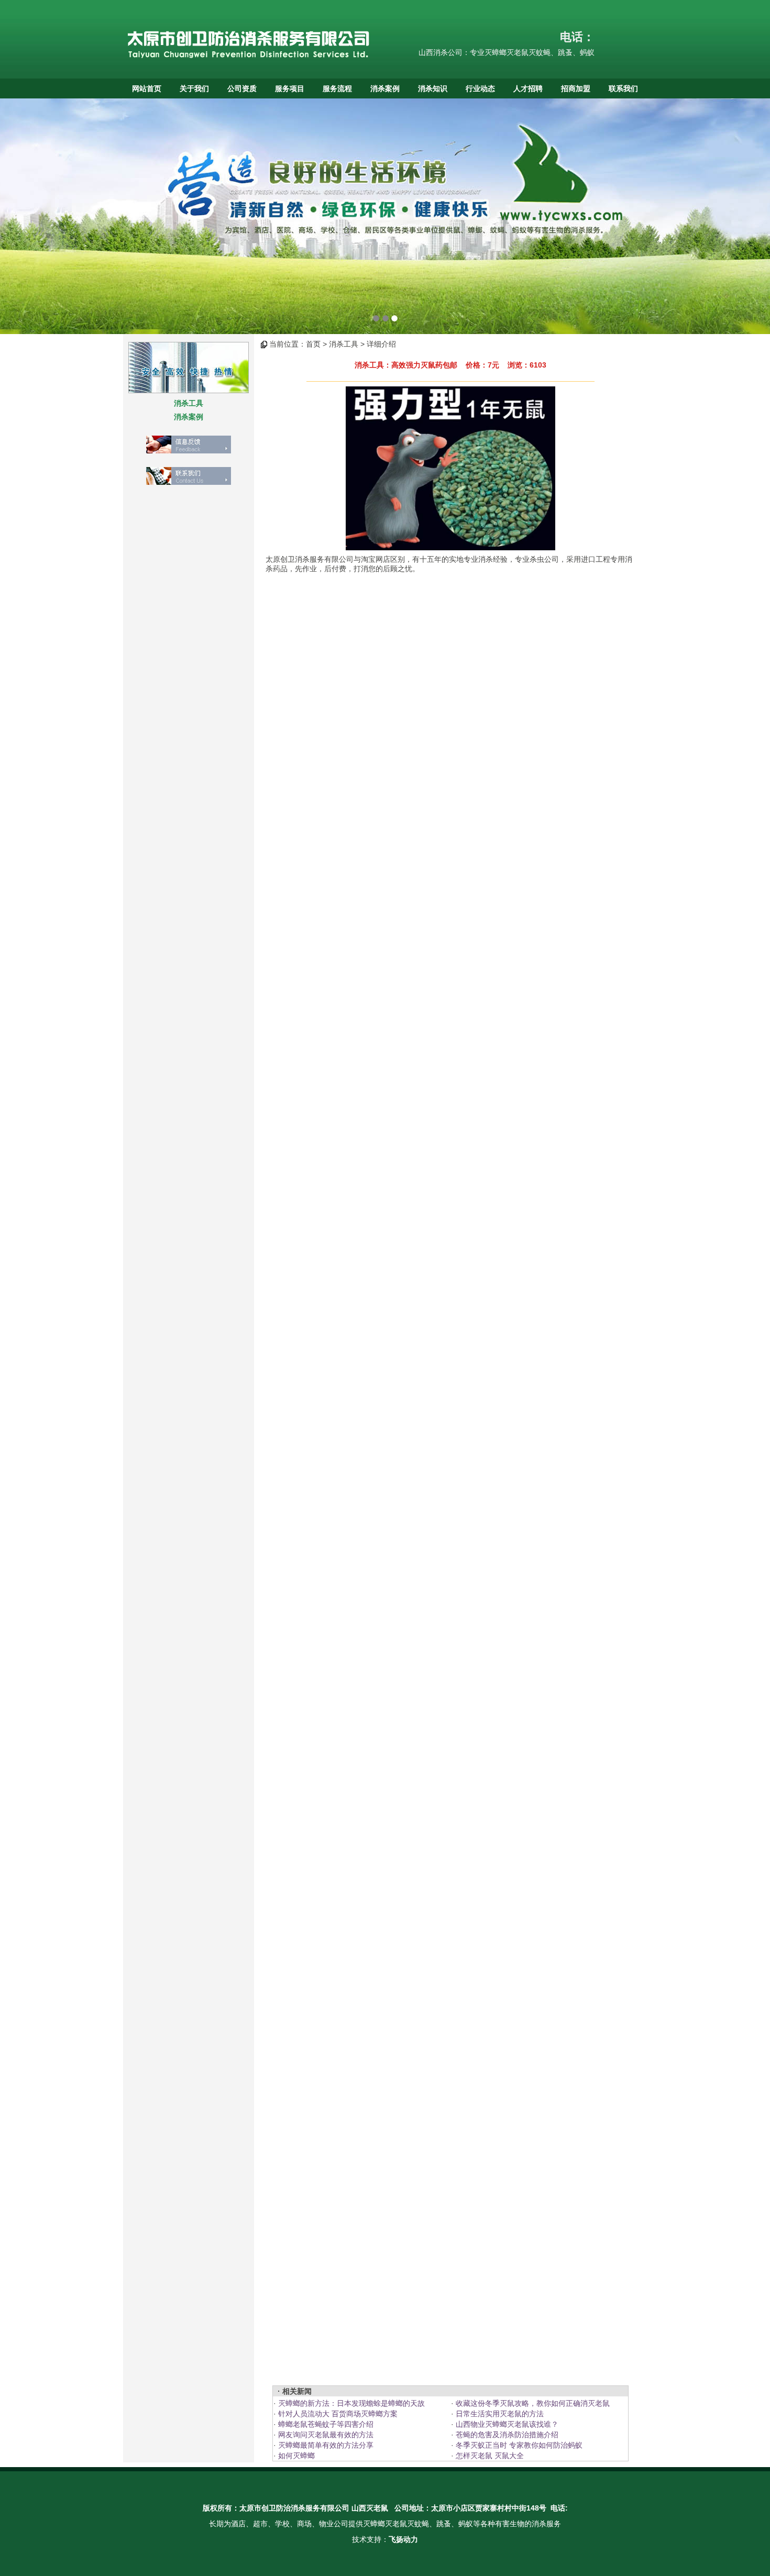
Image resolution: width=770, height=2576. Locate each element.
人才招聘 (528, 88)
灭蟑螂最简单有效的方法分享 (325, 2445)
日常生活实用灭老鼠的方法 (499, 2414)
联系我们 (623, 88)
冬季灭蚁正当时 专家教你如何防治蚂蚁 (518, 2445)
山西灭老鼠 (370, 2508)
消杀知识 (433, 88)
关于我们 (194, 88)
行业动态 (480, 88)
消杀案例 (385, 88)
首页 (313, 344)
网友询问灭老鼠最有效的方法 (325, 2435)
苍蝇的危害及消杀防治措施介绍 (506, 2435)
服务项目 (290, 88)
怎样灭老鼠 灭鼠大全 (489, 2456)
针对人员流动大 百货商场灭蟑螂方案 (337, 2414)
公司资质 (242, 88)
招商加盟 (576, 88)
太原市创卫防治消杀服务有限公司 (294, 2508)
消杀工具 (189, 403)
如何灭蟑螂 (295, 2456)
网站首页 (147, 88)
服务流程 (337, 88)
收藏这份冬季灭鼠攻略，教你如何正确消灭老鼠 (532, 2403)
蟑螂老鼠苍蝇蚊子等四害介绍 (325, 2424)
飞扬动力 (403, 2539)
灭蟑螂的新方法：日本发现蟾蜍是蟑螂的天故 (350, 2403)
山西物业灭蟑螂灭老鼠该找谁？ (506, 2424)
